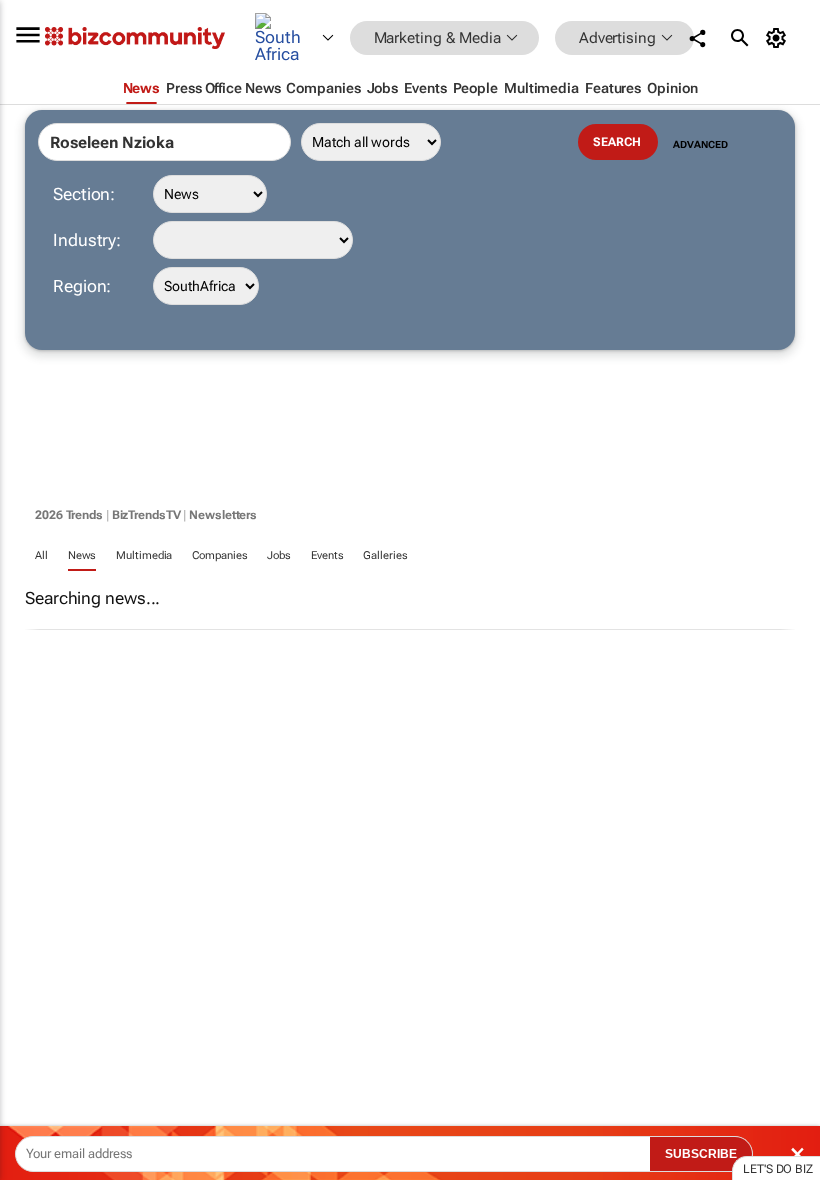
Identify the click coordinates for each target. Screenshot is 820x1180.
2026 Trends (69, 515)
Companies (219, 555)
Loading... (38, 935)
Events (327, 555)
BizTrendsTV (146, 515)
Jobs (279, 555)
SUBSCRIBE (701, 1154)
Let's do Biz (778, 1169)
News (82, 555)
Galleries (385, 555)
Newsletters (223, 515)
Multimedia (144, 555)
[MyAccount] (779, 38)
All (41, 555)
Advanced (700, 144)
